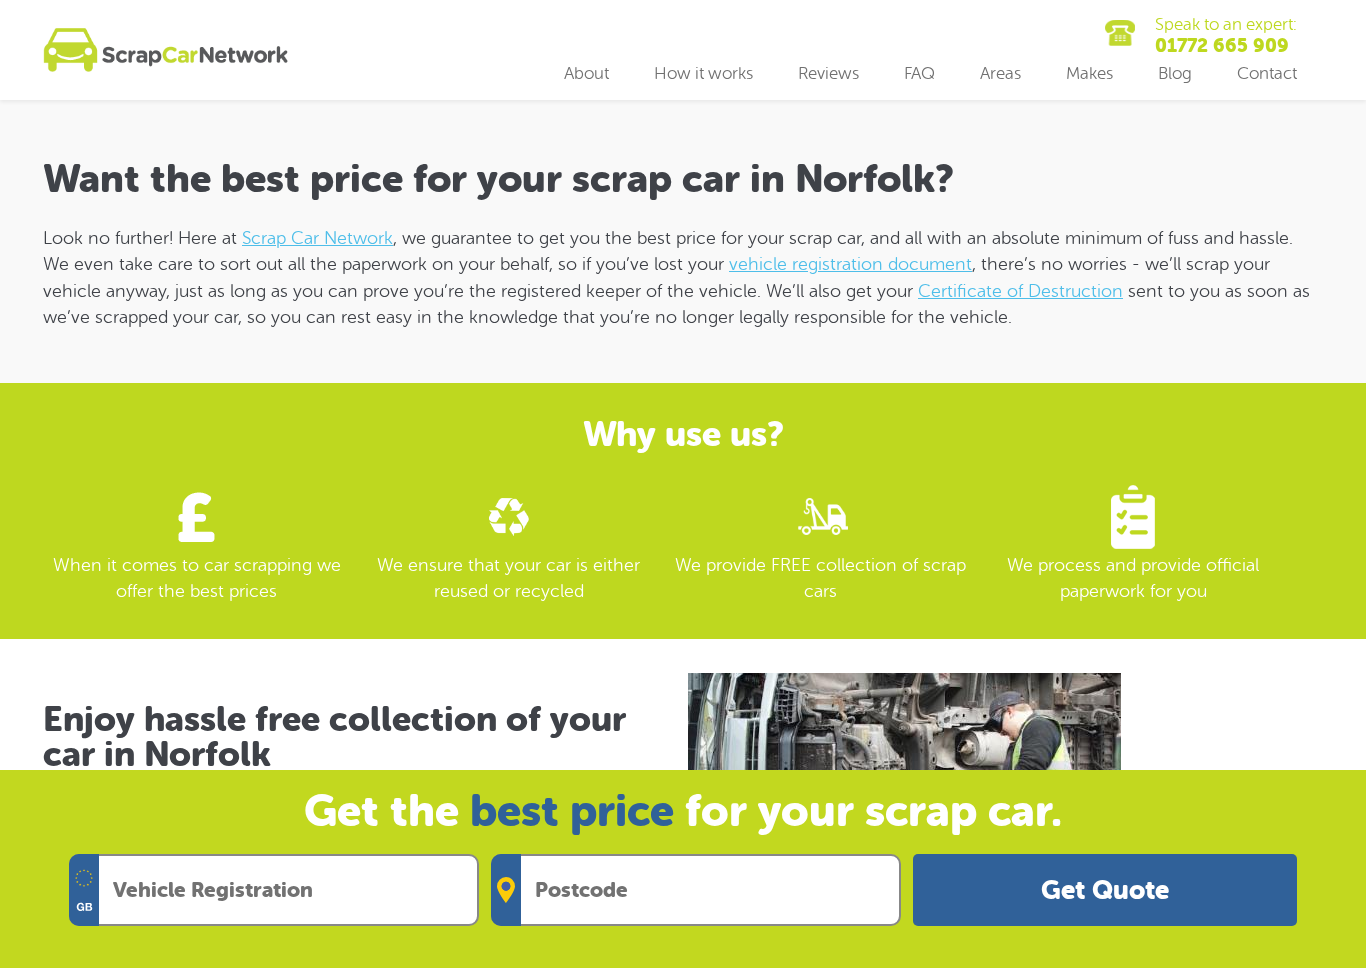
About (586, 73)
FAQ (919, 73)
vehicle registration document (850, 264)
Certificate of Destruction (1020, 291)
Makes (1089, 73)
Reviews (828, 73)
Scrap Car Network (317, 238)
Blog (1175, 73)
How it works (703, 73)
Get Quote (1105, 890)
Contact (1267, 73)
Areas (1000, 73)
